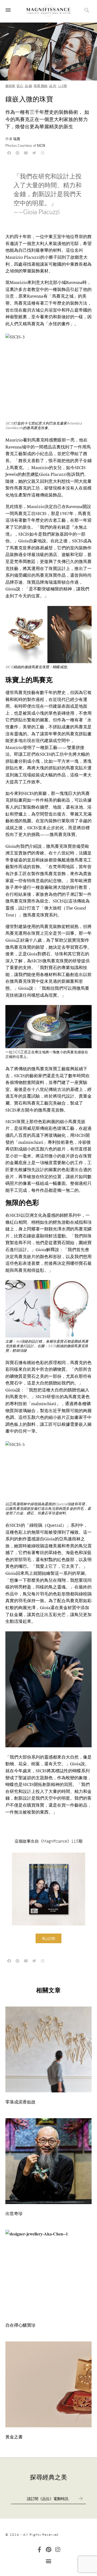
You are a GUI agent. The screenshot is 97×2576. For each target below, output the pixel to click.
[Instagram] (58, 2550)
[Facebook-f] (39, 2550)
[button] (48, 1938)
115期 (62, 86)
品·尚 (53, 86)
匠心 (20, 86)
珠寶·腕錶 (41, 86)
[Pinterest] (49, 2550)
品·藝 (28, 86)
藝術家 (10, 86)
